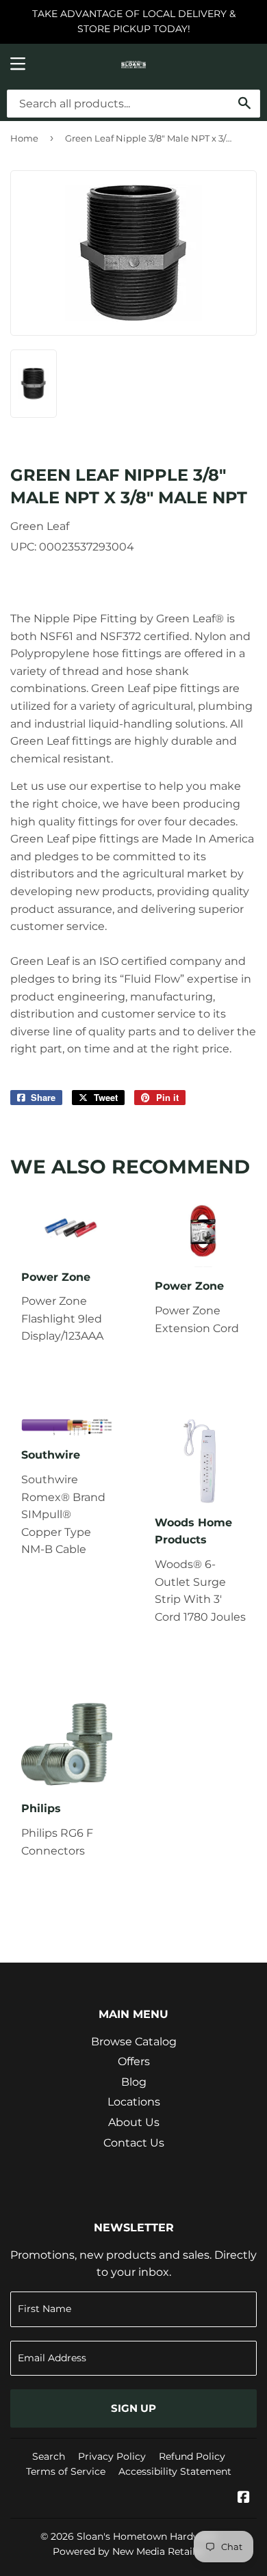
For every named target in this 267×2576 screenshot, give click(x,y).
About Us (134, 2122)
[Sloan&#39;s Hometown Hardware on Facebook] (244, 2498)
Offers (134, 2061)
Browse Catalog (134, 2042)
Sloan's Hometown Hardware (147, 2536)
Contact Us (134, 2143)
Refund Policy (192, 2456)
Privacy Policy (112, 2456)
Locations (134, 2102)
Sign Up (133, 2408)
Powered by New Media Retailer (129, 2551)
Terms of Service (66, 2471)
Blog (134, 2082)
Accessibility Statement (175, 2471)
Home (24, 138)
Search (49, 2456)
